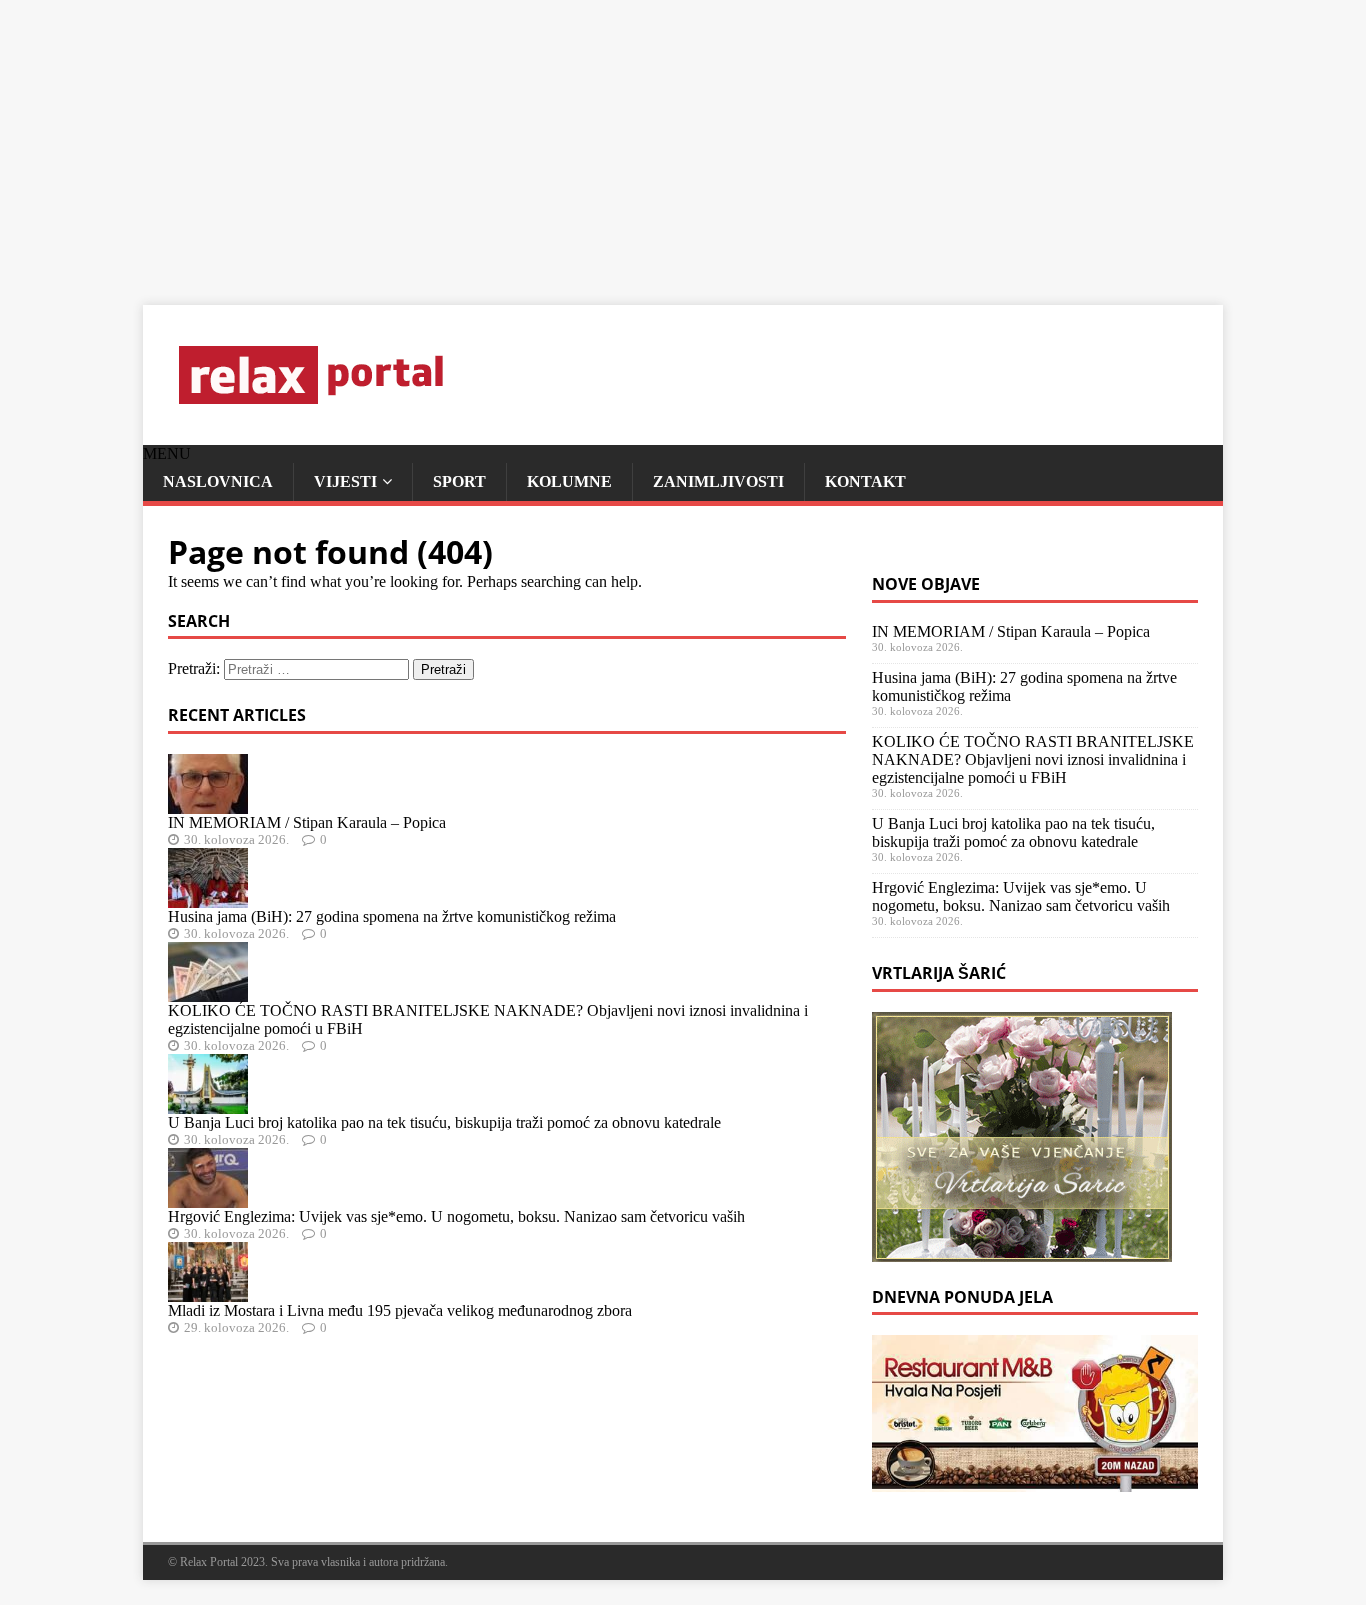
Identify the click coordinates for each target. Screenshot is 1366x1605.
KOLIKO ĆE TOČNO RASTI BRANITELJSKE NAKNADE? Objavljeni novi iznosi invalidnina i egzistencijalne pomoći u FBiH (1033, 759)
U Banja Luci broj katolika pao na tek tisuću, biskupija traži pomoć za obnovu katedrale (444, 1122)
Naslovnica (218, 481)
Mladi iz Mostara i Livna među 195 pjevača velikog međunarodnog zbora (400, 1310)
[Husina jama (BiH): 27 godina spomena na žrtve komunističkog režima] (208, 898)
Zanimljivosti (718, 481)
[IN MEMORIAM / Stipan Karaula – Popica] (208, 804)
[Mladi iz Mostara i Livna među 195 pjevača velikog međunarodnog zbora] (208, 1292)
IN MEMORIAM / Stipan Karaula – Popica (307, 822)
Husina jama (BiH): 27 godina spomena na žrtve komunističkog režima (392, 916)
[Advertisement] (600, 140)
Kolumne (569, 481)
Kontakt (865, 481)
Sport (459, 481)
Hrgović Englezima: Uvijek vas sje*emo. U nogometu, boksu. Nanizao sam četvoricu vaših (456, 1216)
